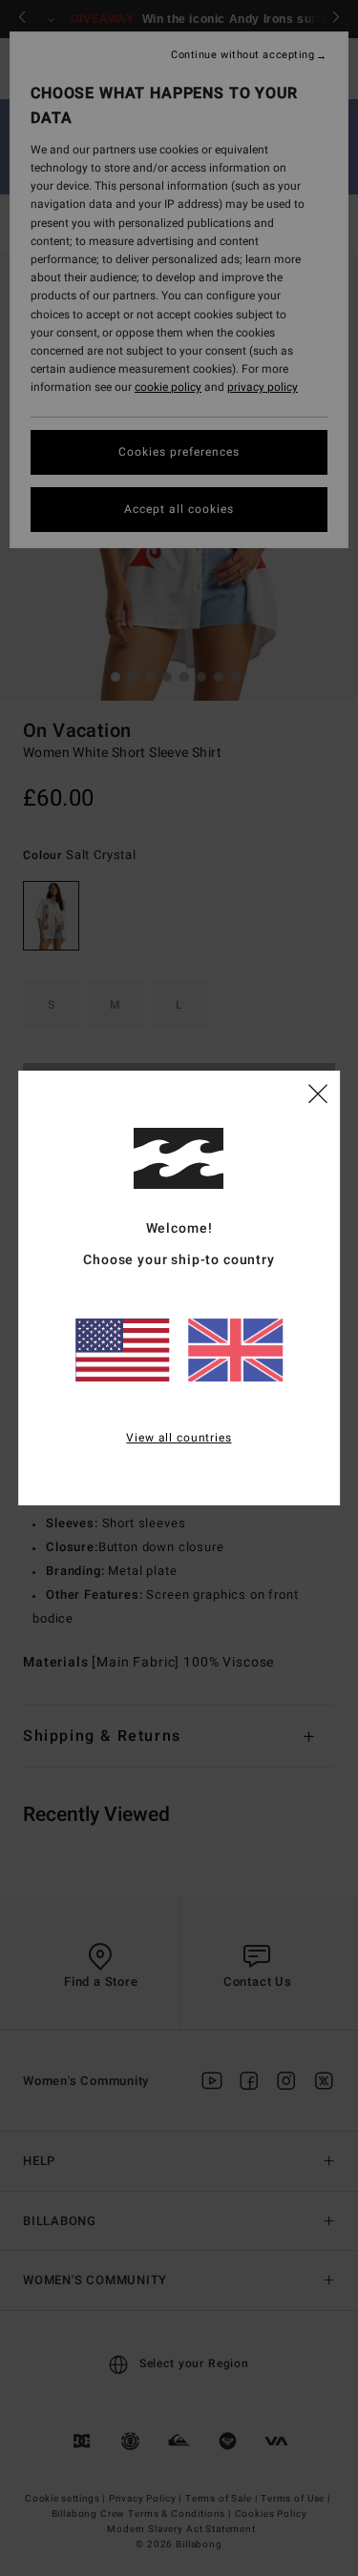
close (318, 1093)
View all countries (179, 1438)
